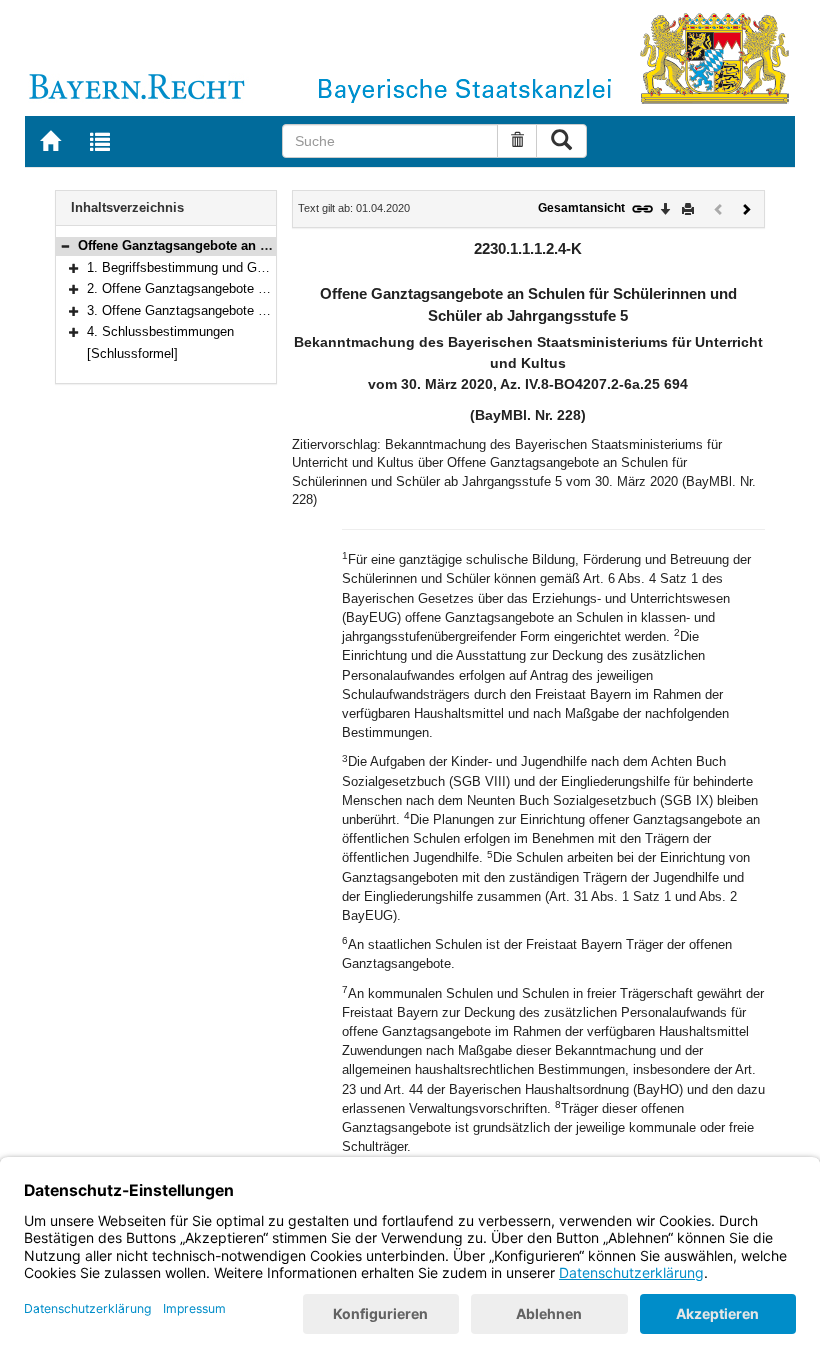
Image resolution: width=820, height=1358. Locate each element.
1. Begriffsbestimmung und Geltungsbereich (214, 267)
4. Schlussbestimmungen (160, 331)
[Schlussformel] (132, 353)
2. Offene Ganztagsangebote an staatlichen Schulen (238, 288)
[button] (65, 245)
